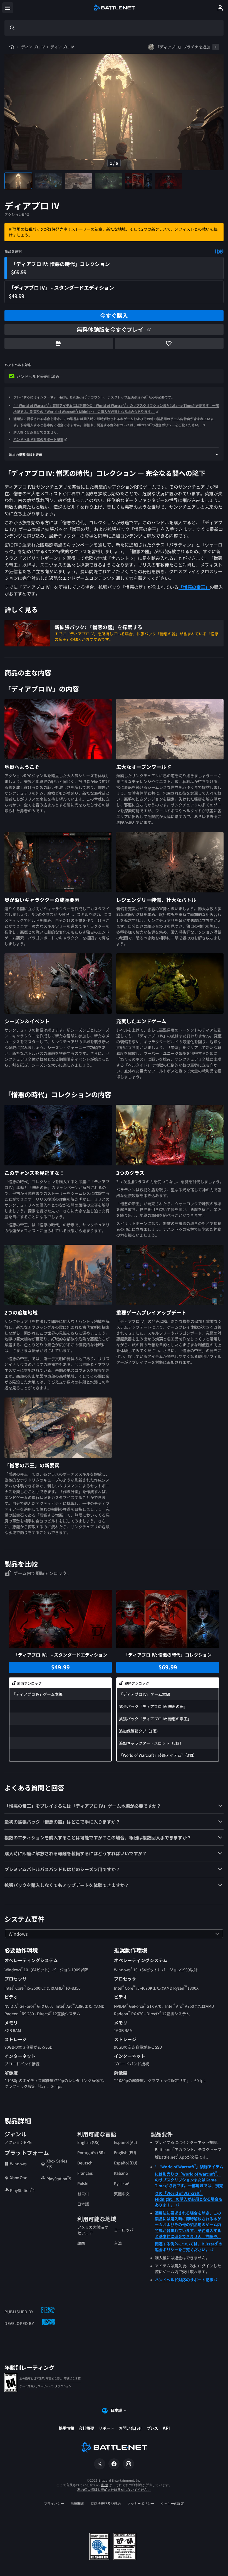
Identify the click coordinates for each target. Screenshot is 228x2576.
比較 (219, 251)
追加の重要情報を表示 (26, 455)
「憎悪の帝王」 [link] (194, 587)
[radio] (114, 268)
